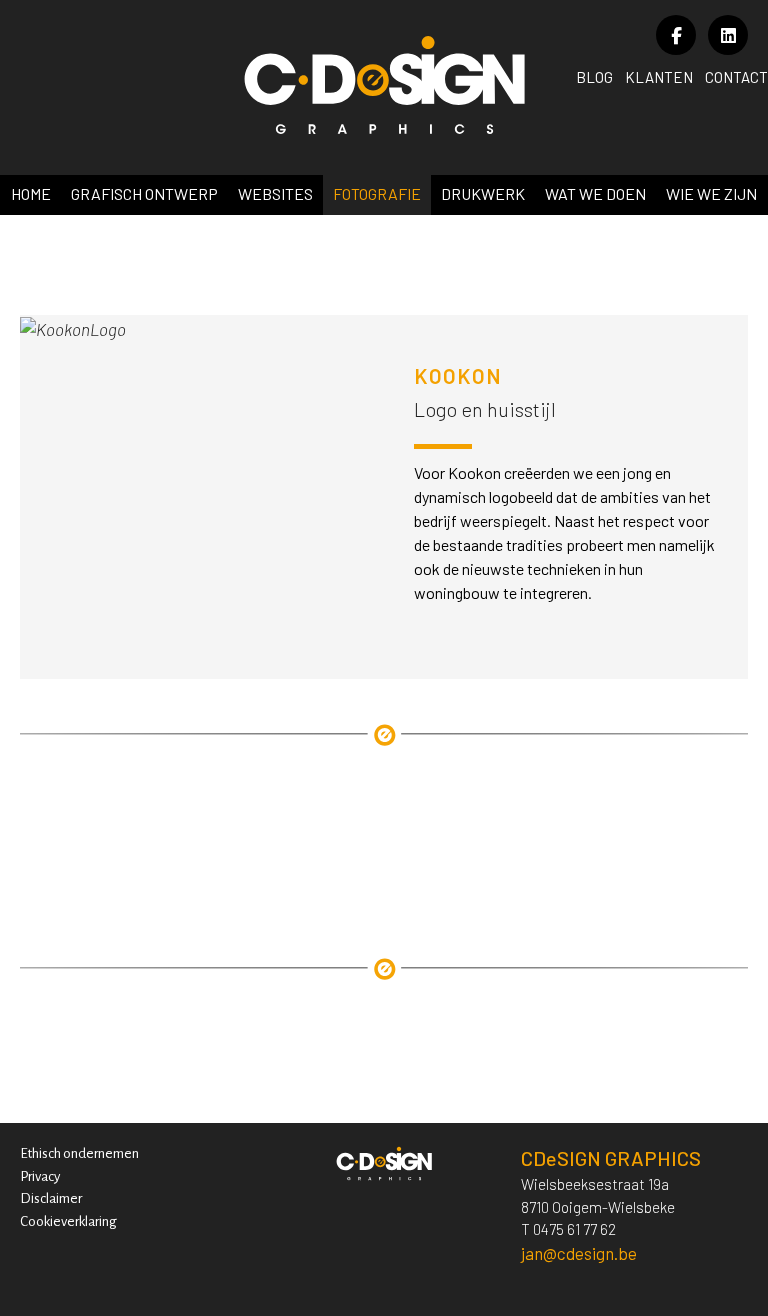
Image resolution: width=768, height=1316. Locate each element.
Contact (736, 77)
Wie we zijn (711, 193)
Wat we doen (595, 193)
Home (31, 193)
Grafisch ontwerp (144, 193)
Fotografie (377, 193)
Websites (275, 193)
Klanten (659, 77)
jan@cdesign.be (579, 1253)
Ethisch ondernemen (79, 1153)
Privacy (40, 1176)
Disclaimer (51, 1198)
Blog (594, 77)
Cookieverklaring (68, 1221)
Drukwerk (483, 193)
